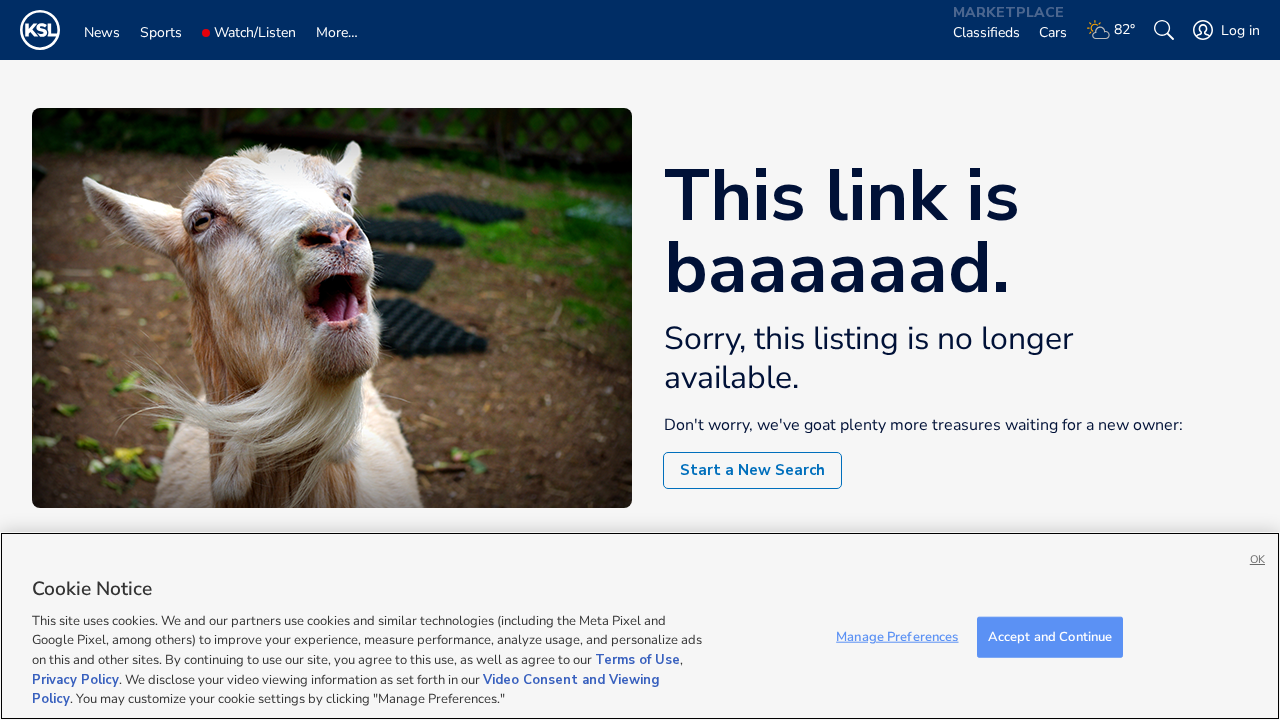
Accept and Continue (1050, 636)
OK (1257, 559)
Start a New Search (752, 470)
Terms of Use (637, 660)
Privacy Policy (75, 680)
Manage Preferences (897, 636)
